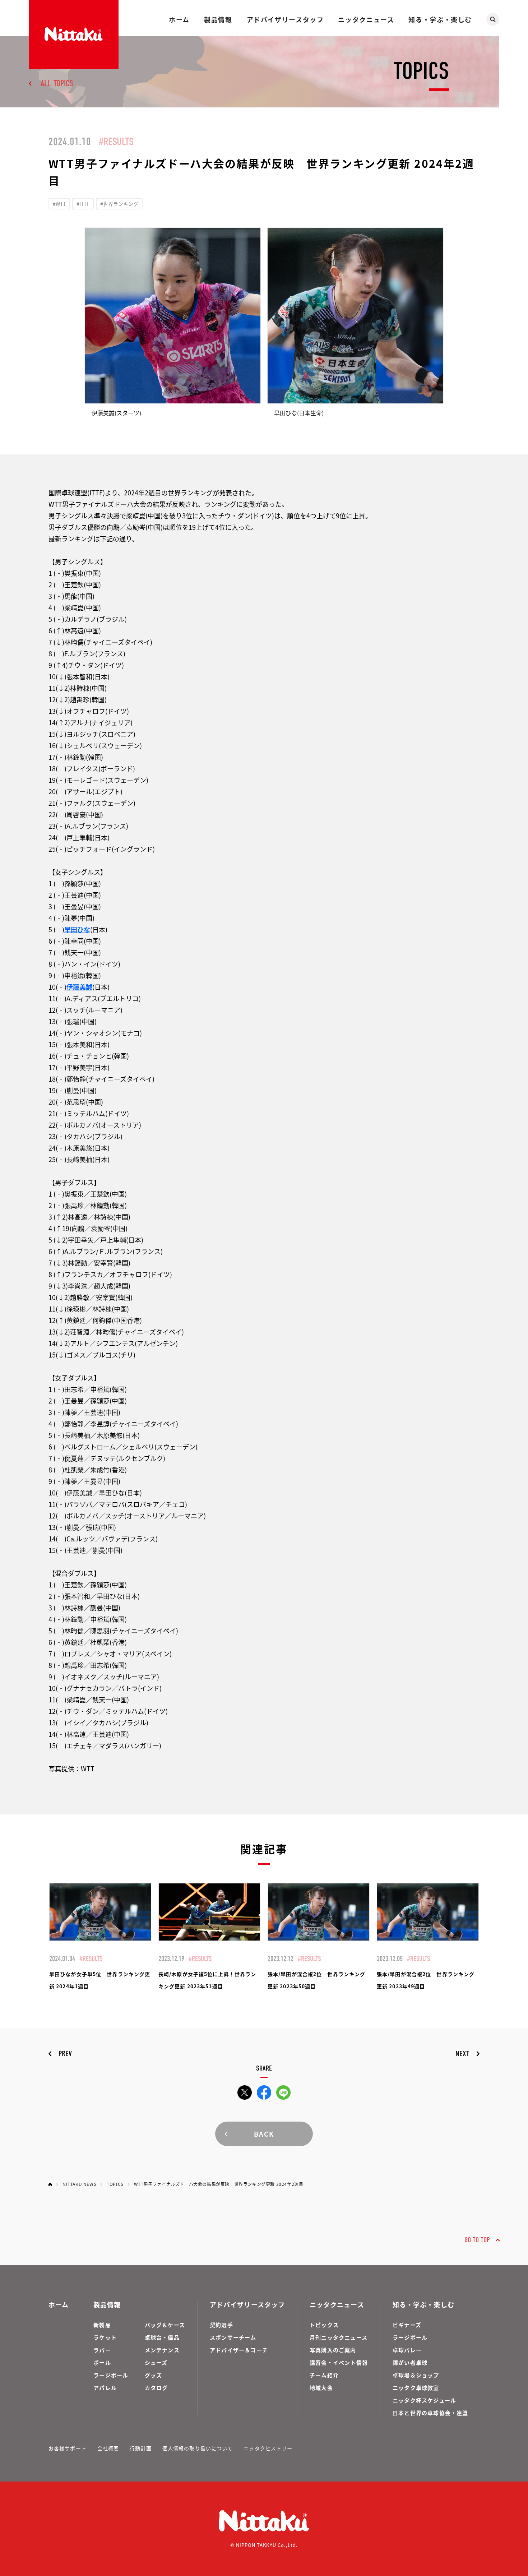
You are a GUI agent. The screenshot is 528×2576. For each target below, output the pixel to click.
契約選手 (221, 2325)
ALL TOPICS (57, 83)
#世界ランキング (119, 204)
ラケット (105, 2337)
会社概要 (108, 2448)
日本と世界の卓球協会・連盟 (430, 2413)
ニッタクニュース (366, 19)
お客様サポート (68, 2448)
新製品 (102, 2325)
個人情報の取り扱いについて (198, 2448)
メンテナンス (162, 2350)
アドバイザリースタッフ (285, 19)
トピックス (324, 2325)
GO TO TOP (477, 2240)
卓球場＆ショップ (416, 2375)
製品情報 (218, 19)
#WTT (59, 204)
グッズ (154, 2375)
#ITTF (83, 204)
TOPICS (115, 2184)
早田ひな (77, 929)
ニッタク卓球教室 (416, 2388)
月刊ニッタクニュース (339, 2337)
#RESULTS (116, 142)
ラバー (102, 2350)
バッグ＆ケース (165, 2325)
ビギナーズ (407, 2325)
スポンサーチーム (233, 2337)
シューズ (156, 2362)
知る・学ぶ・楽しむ (440, 19)
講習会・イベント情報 (339, 2362)
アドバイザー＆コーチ (239, 2350)
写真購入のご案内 (333, 2350)
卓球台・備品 (162, 2337)
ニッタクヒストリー (268, 2448)
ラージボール (111, 2375)
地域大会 (321, 2388)
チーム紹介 (324, 2375)
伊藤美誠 (79, 987)
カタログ (156, 2388)
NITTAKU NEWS (79, 2184)
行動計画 (140, 2448)
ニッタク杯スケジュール (424, 2400)
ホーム (179, 19)
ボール (102, 2362)
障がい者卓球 (410, 2362)
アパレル (105, 2388)
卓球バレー (407, 2350)
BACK (264, 2134)
